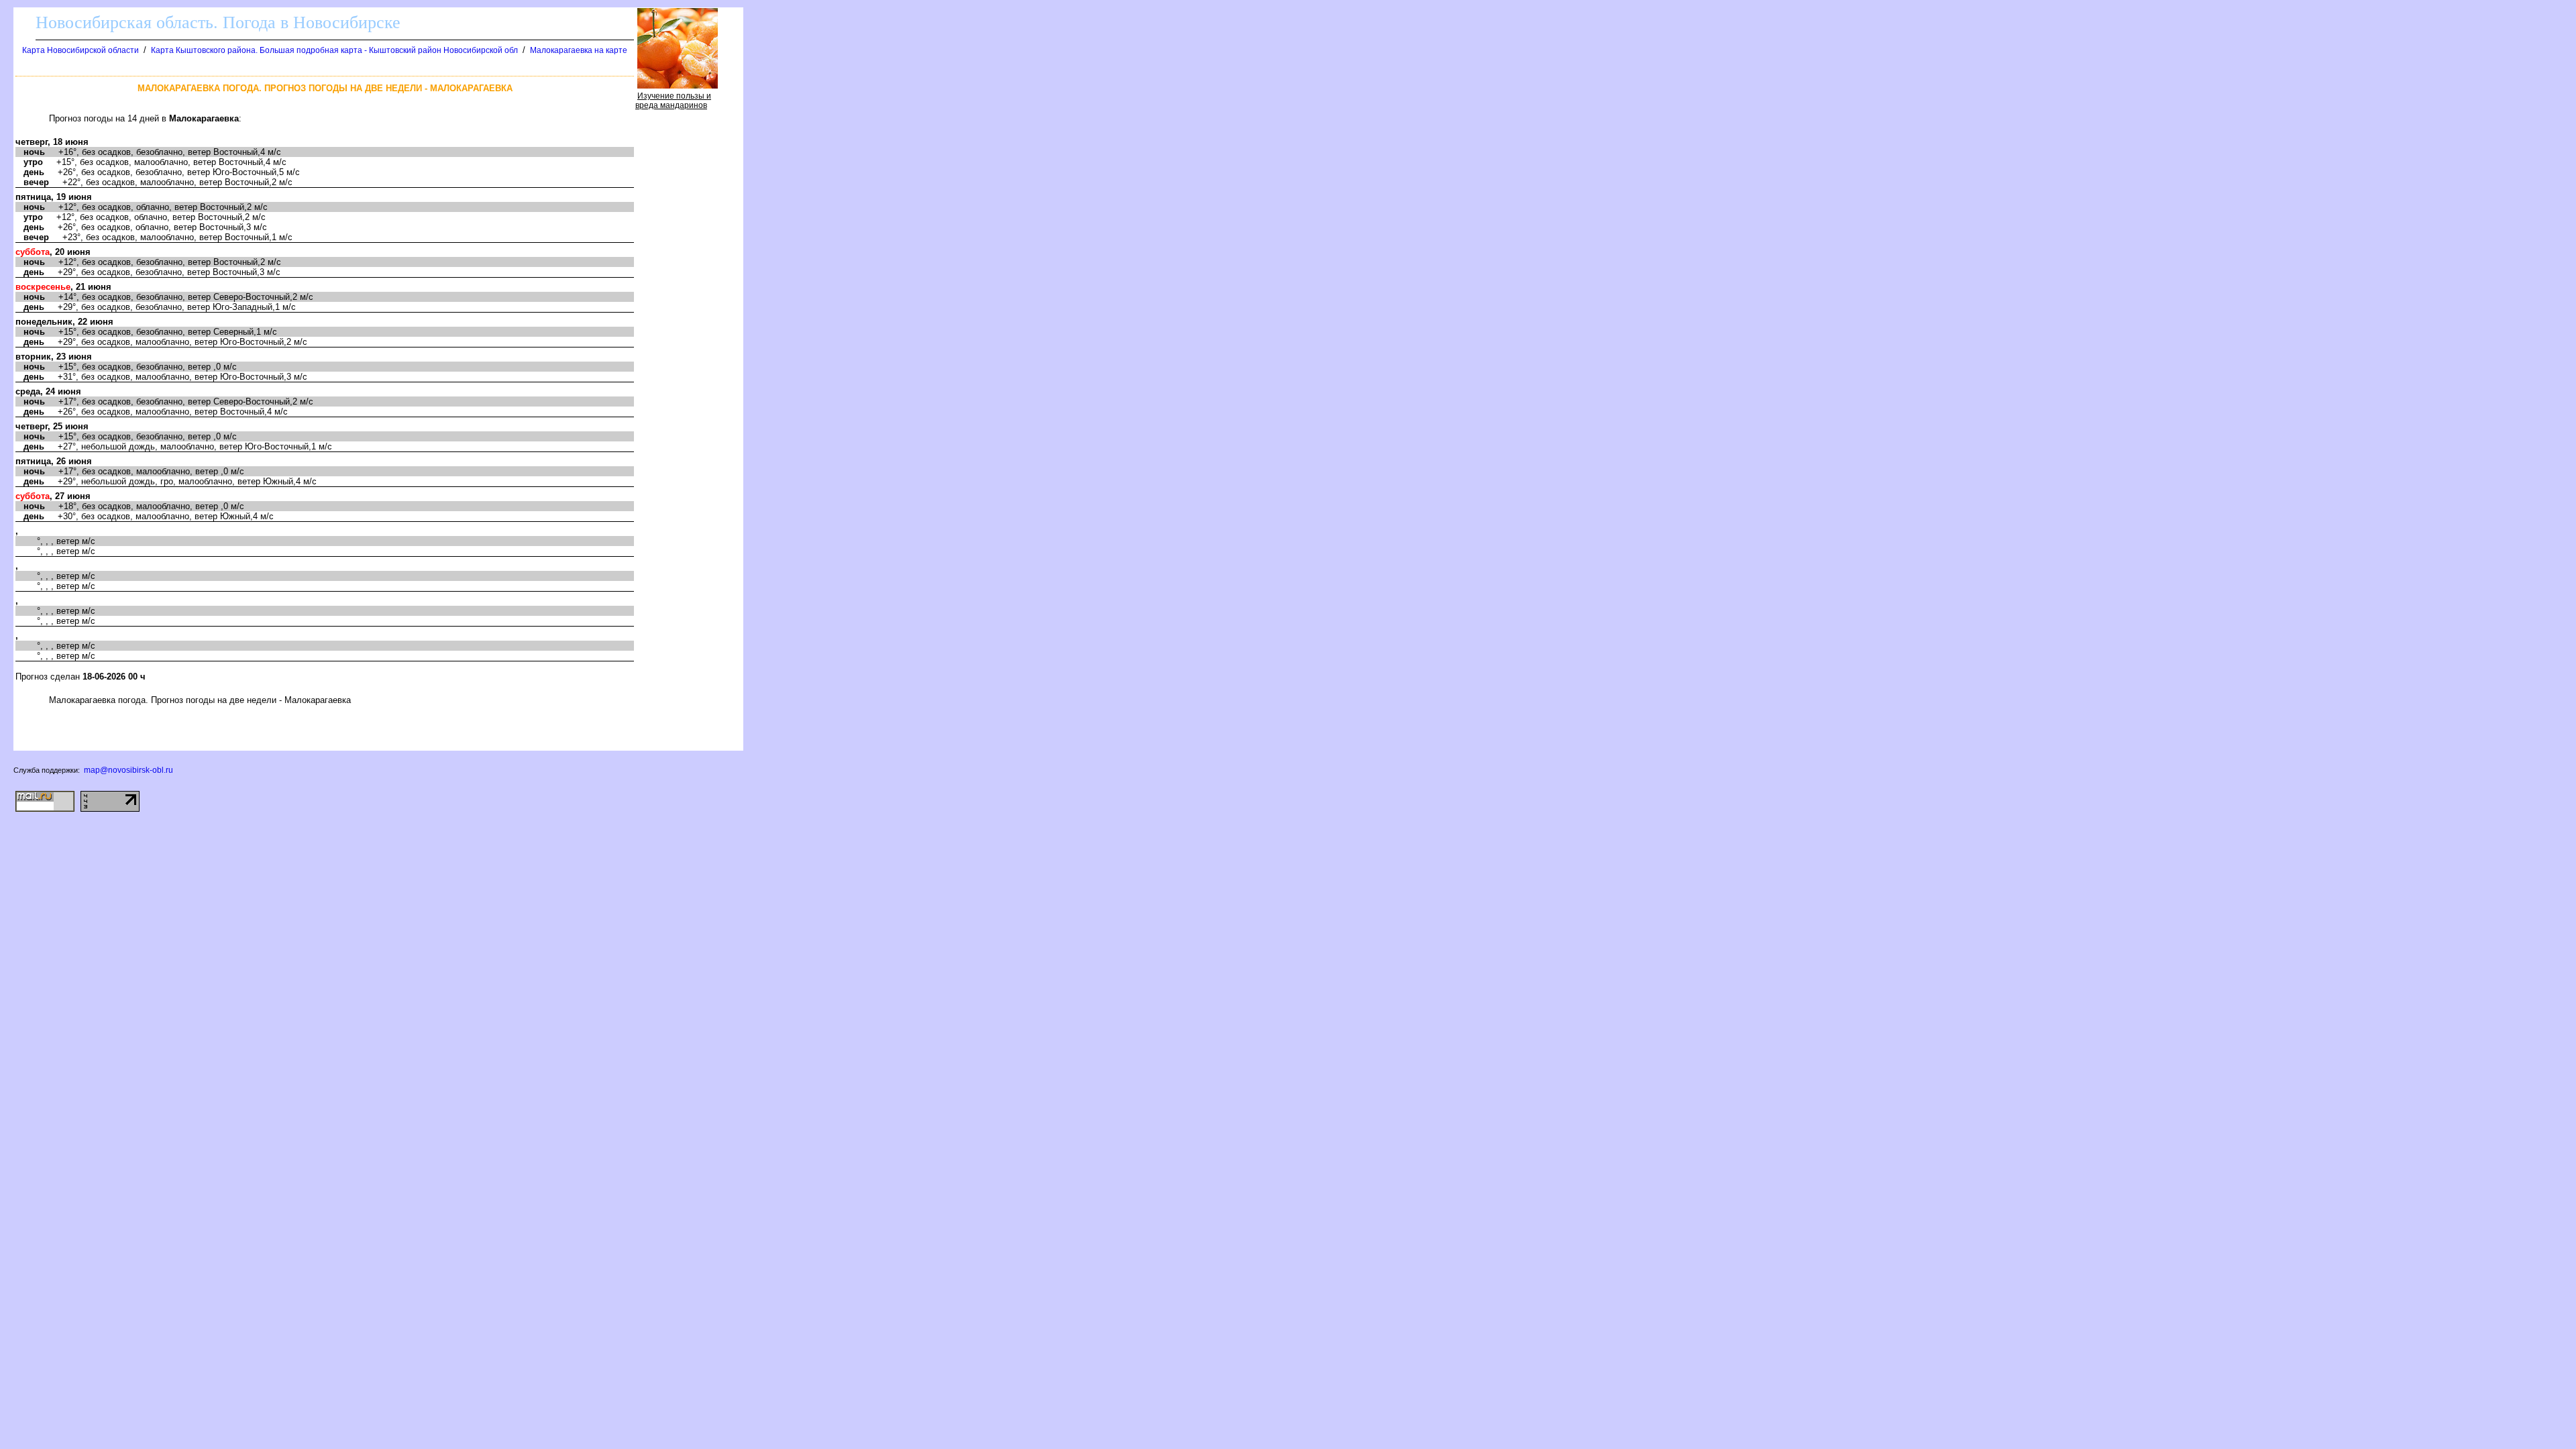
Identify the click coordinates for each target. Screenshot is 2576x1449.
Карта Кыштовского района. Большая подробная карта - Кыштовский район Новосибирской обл (334, 50)
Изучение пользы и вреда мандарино (673, 101)
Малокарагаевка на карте (579, 50)
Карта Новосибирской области (80, 50)
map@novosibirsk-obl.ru (128, 770)
